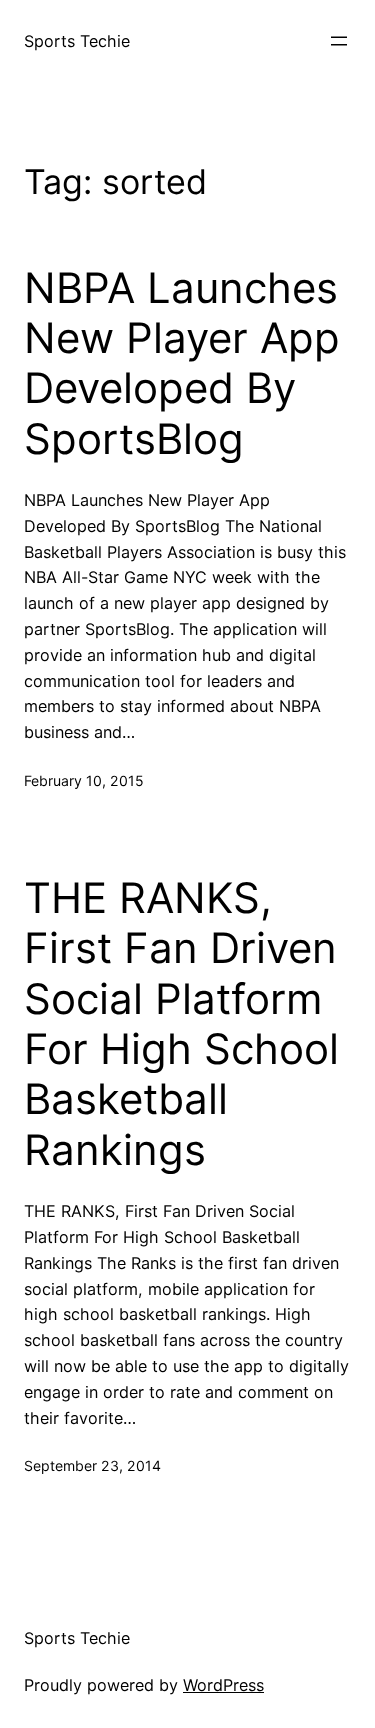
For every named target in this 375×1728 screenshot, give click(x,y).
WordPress (223, 1685)
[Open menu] (339, 41)
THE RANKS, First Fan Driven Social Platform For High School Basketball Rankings (181, 1024)
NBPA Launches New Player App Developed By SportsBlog (182, 363)
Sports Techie (77, 41)
